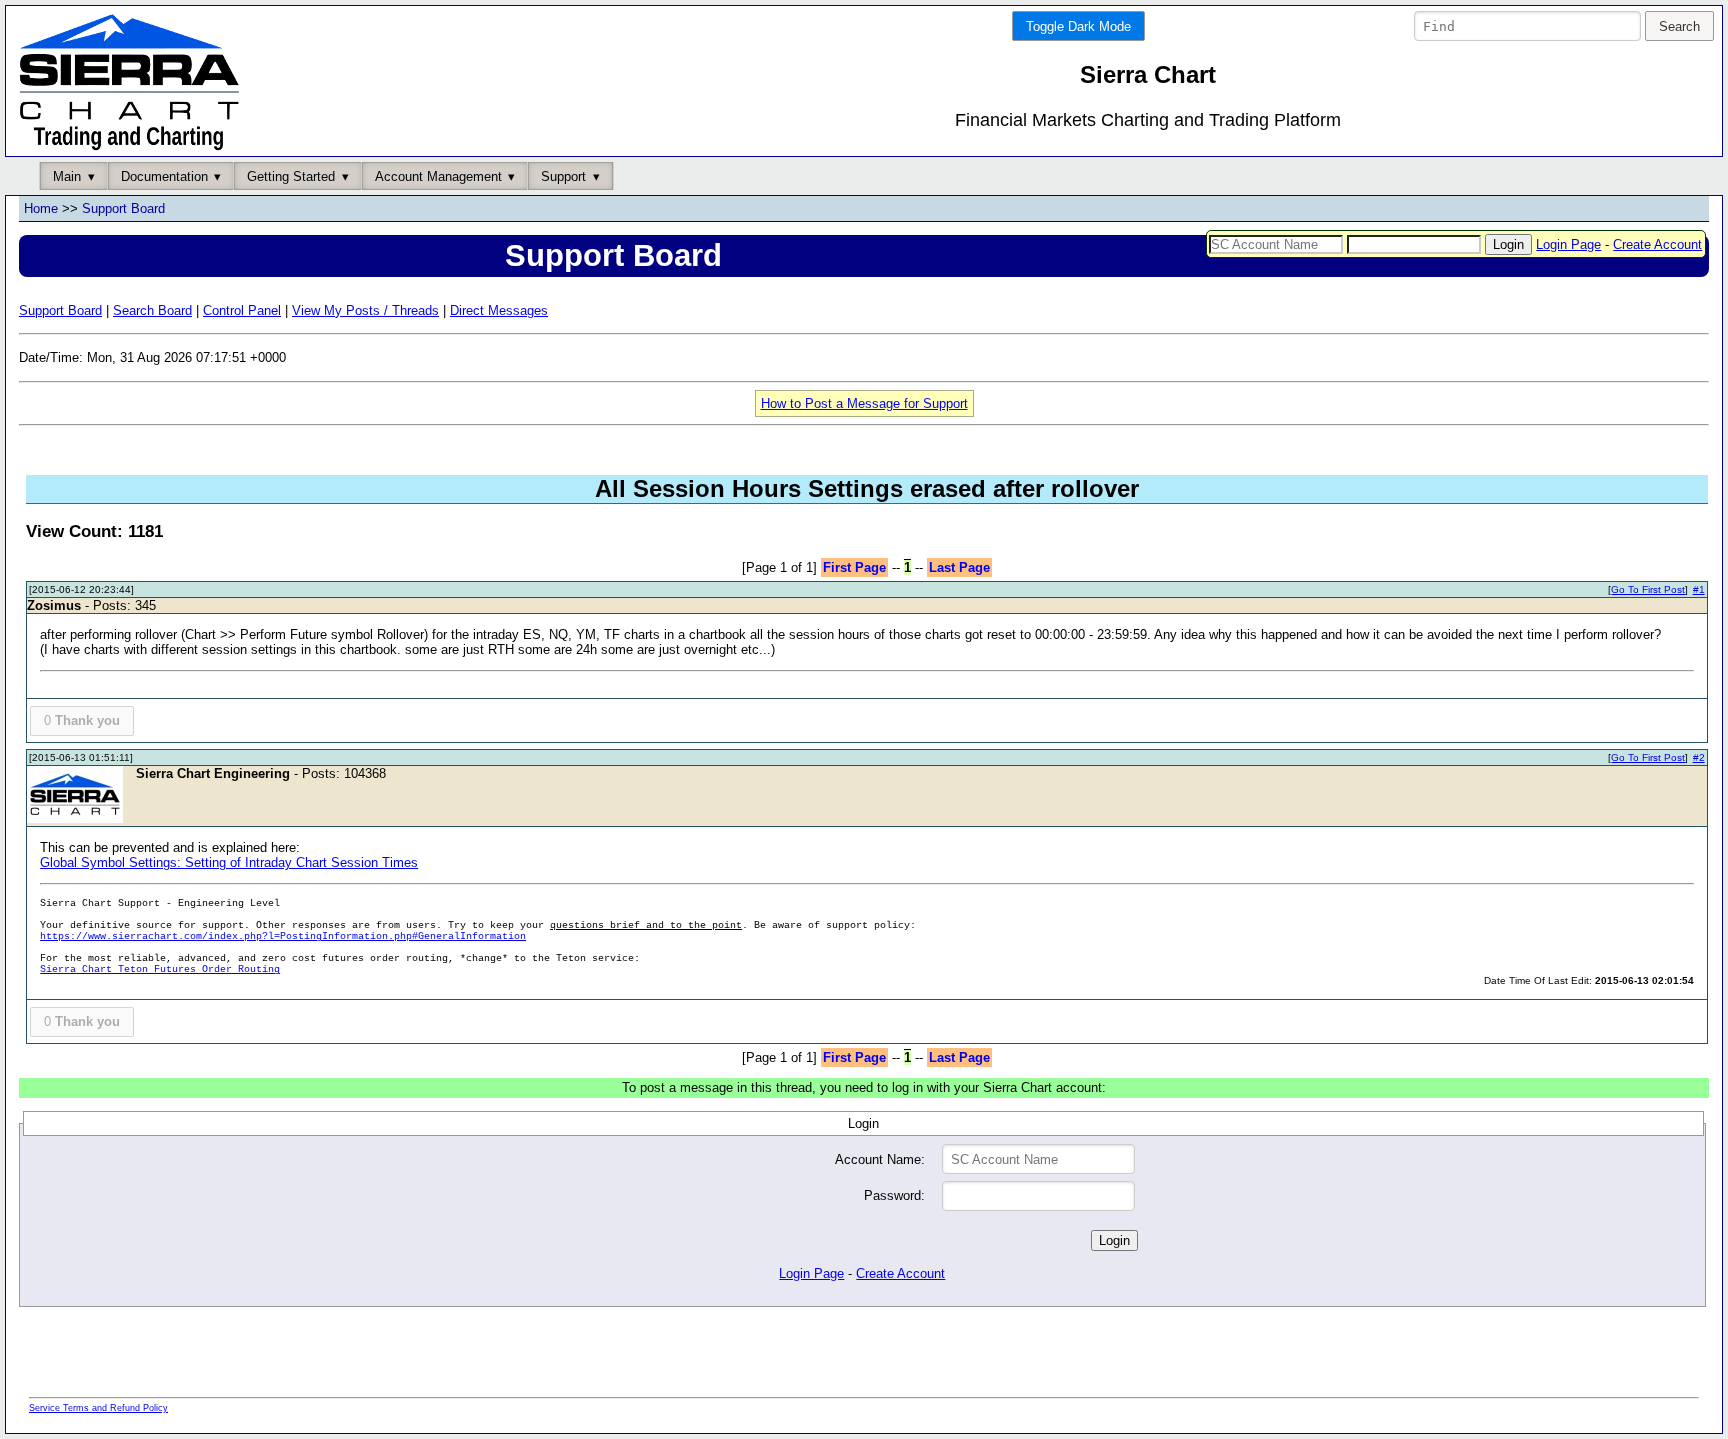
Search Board (152, 310)
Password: (894, 1195)
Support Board (123, 208)
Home (41, 208)
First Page (854, 567)
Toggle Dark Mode (1078, 26)
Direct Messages (499, 310)
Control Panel (242, 310)
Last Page (959, 567)
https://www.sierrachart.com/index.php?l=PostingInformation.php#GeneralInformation (283, 936)
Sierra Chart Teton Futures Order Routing (160, 969)
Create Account (1657, 244)
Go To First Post (1648, 589)
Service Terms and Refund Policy (98, 1408)
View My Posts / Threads (365, 310)
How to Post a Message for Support (864, 403)
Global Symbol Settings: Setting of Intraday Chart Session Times (229, 862)
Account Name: (880, 1159)
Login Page (1568, 244)
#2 (1699, 757)
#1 (1699, 589)
